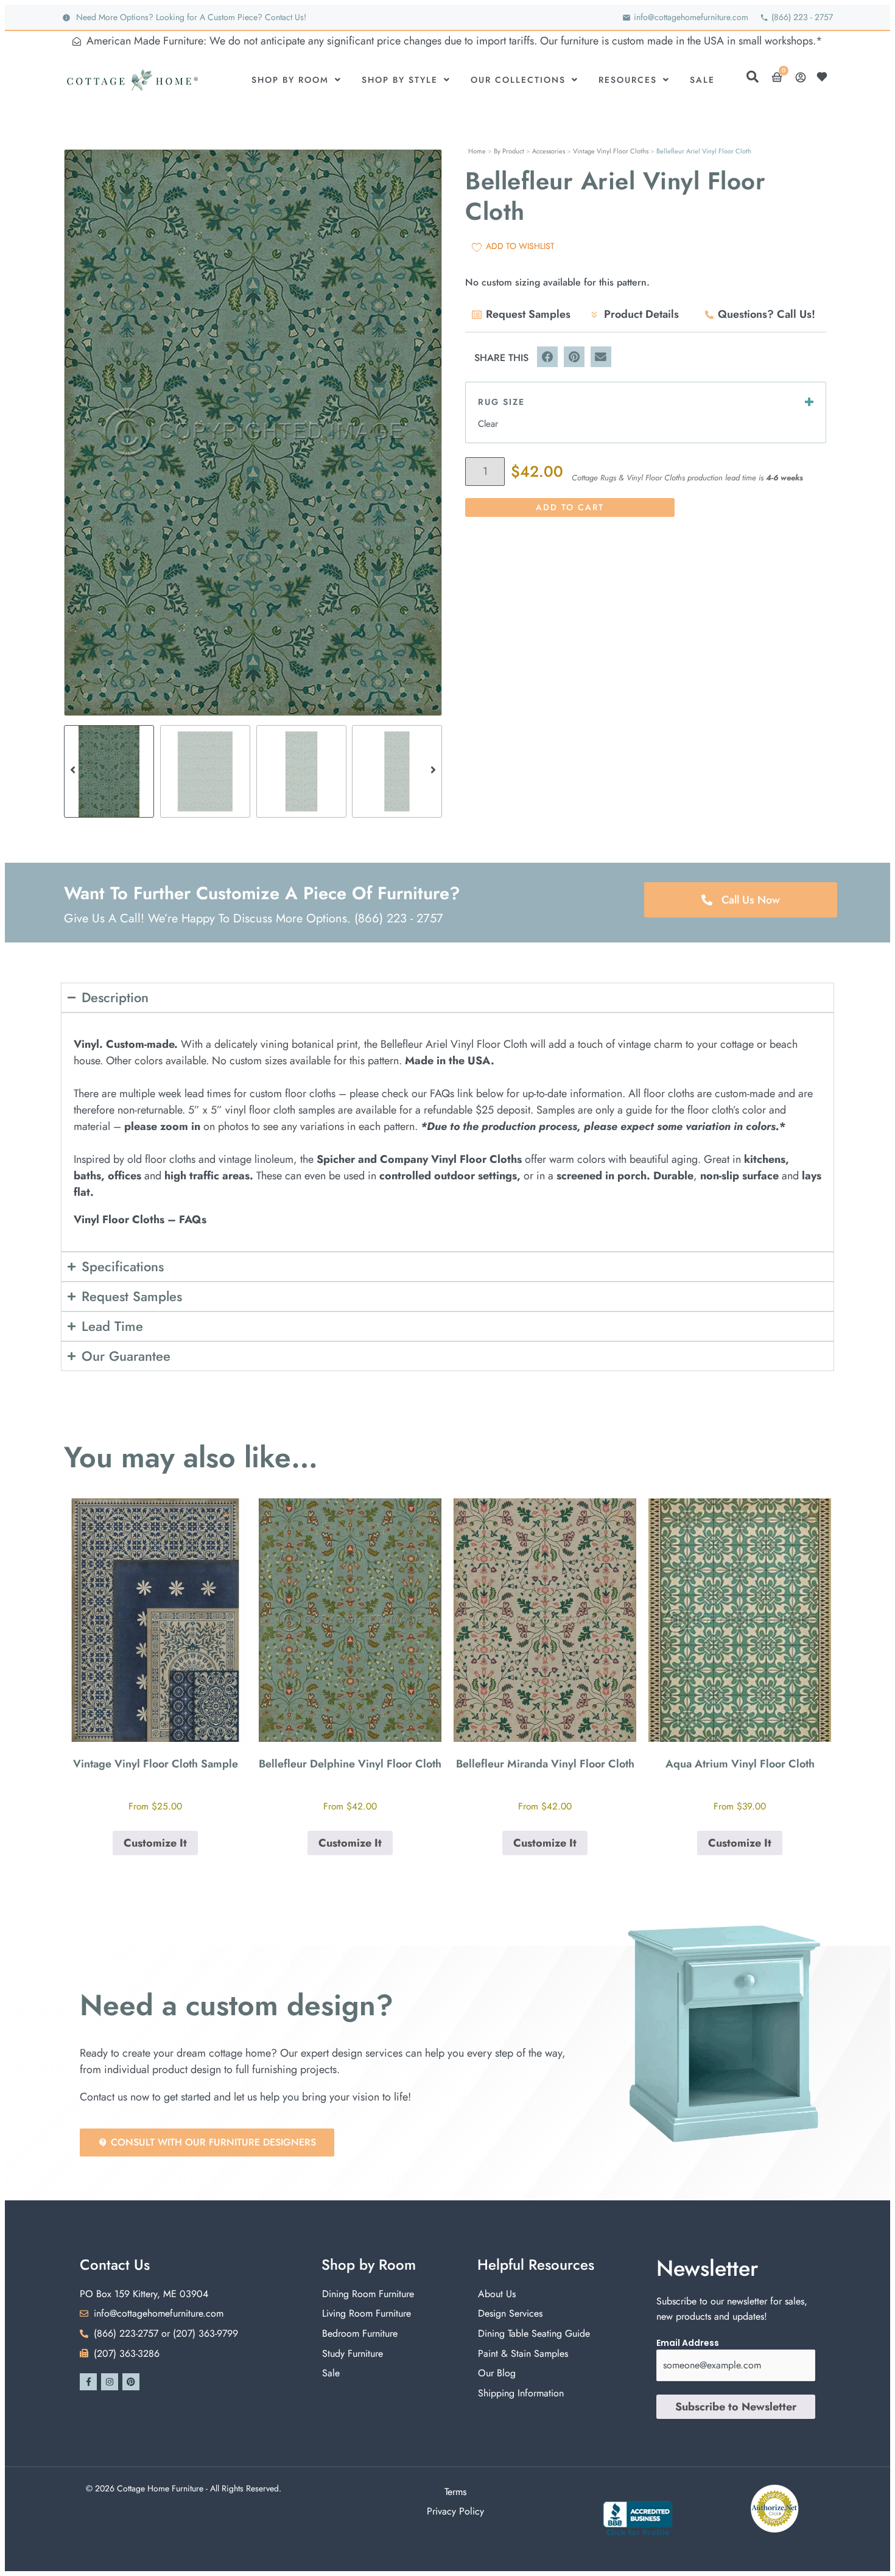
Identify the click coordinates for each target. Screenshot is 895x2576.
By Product (509, 151)
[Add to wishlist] (227, 1518)
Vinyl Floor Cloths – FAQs (140, 1220)
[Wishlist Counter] (825, 77)
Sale (702, 80)
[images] (253, 433)
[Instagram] (110, 2382)
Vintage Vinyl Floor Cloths (611, 151)
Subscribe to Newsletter (736, 2407)
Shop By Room (290, 80)
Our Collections (518, 80)
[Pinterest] (131, 2382)
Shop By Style (400, 80)
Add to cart (570, 507)
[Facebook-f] (88, 2382)
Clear (488, 424)
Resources (628, 80)
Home (477, 151)
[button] (73, 433)
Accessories (549, 151)
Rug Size (501, 402)
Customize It (155, 1843)
